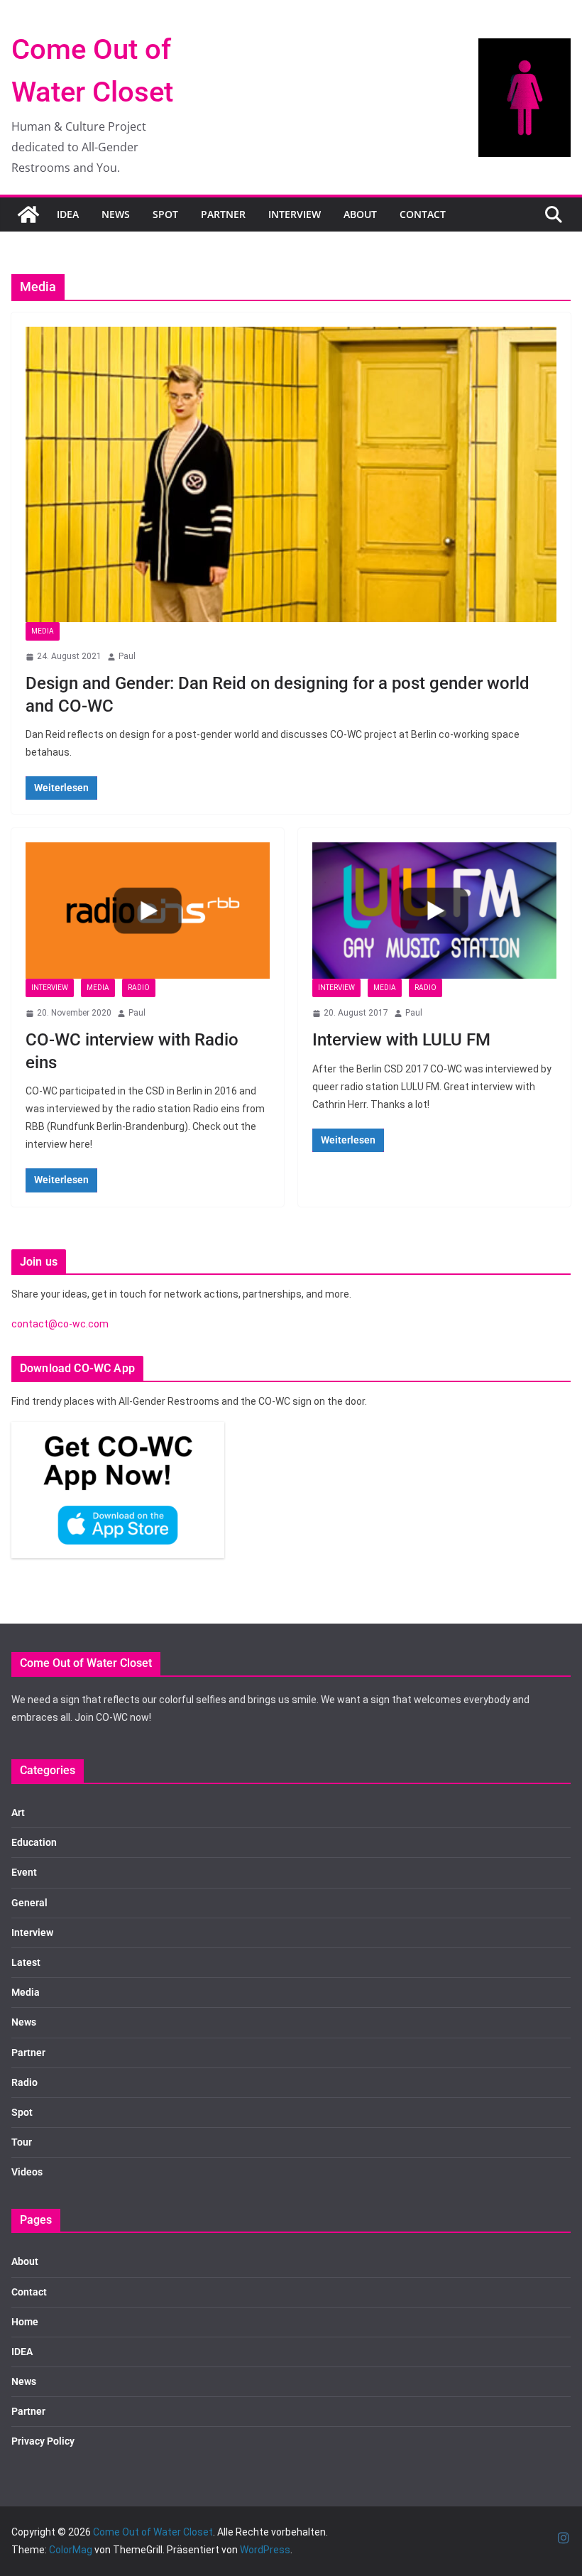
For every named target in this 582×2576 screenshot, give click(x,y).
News (116, 214)
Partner (223, 214)
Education (34, 1842)
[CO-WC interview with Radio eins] (148, 910)
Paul (127, 656)
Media (43, 631)
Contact (423, 214)
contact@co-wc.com (60, 1324)
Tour (22, 2142)
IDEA (68, 214)
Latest (26, 1962)
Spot (165, 214)
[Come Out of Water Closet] (28, 214)
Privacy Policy (43, 2441)
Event (24, 1872)
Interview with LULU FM (401, 1040)
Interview (295, 214)
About (360, 214)
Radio (139, 988)
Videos (27, 2172)
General (29, 1903)
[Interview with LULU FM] (434, 910)
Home (25, 2322)
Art (18, 1813)
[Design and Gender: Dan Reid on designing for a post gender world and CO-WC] (291, 474)
